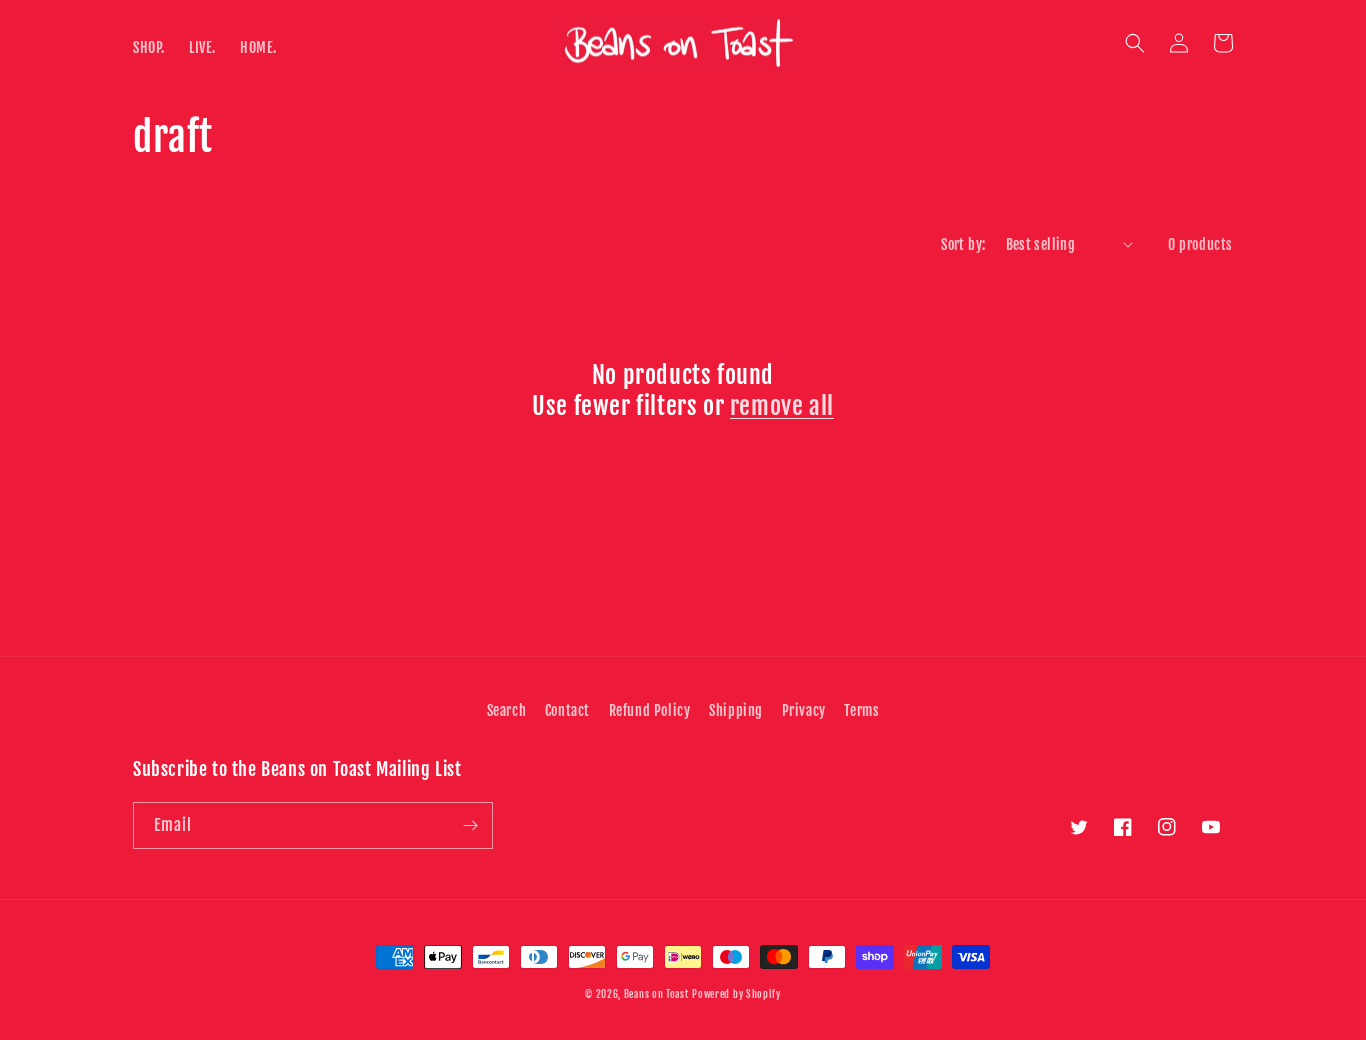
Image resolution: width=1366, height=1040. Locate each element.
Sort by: (963, 244)
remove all (782, 406)
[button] (1135, 43)
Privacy (804, 710)
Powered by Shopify (736, 994)
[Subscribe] (470, 825)
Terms (861, 710)
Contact (567, 710)
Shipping (736, 710)
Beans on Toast (656, 994)
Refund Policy (650, 710)
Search (507, 710)
